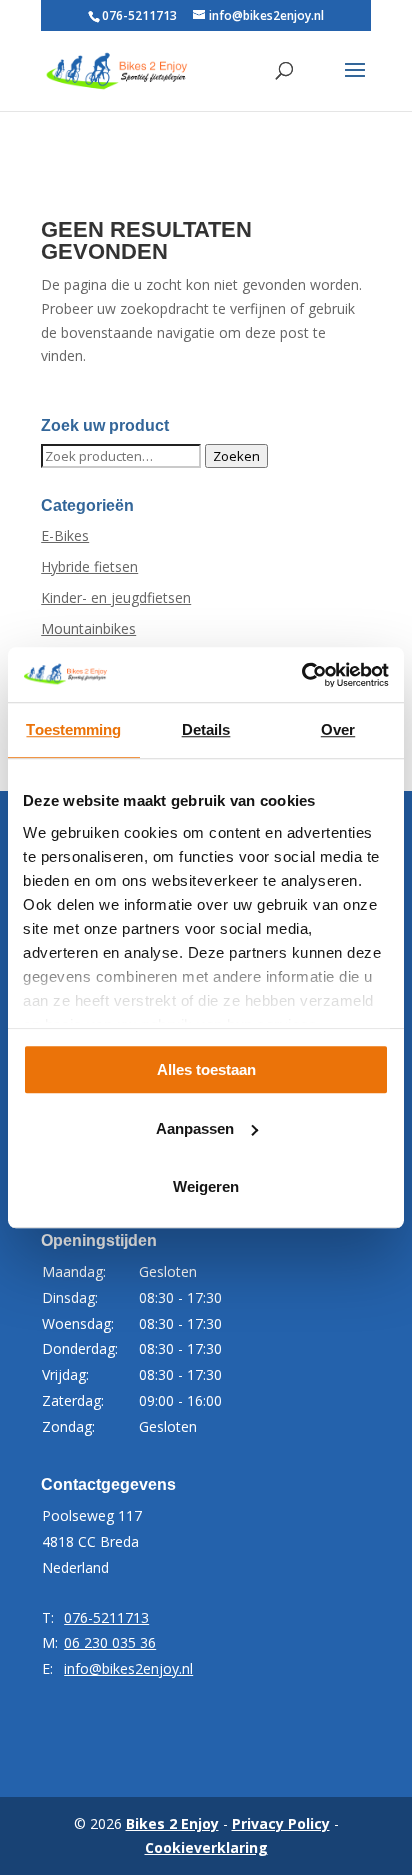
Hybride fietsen (89, 566)
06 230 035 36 (110, 1642)
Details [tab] (206, 729)
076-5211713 (139, 15)
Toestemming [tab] (73, 729)
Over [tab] (338, 729)
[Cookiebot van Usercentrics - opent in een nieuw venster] (301, 675)
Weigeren (206, 1186)
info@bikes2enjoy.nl (128, 1668)
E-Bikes (65, 535)
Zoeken (236, 456)
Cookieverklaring (206, 1847)
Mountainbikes (88, 628)
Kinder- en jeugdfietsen (116, 597)
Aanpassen (195, 1128)
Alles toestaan (206, 1069)
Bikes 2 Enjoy (172, 1823)
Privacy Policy (281, 1823)
